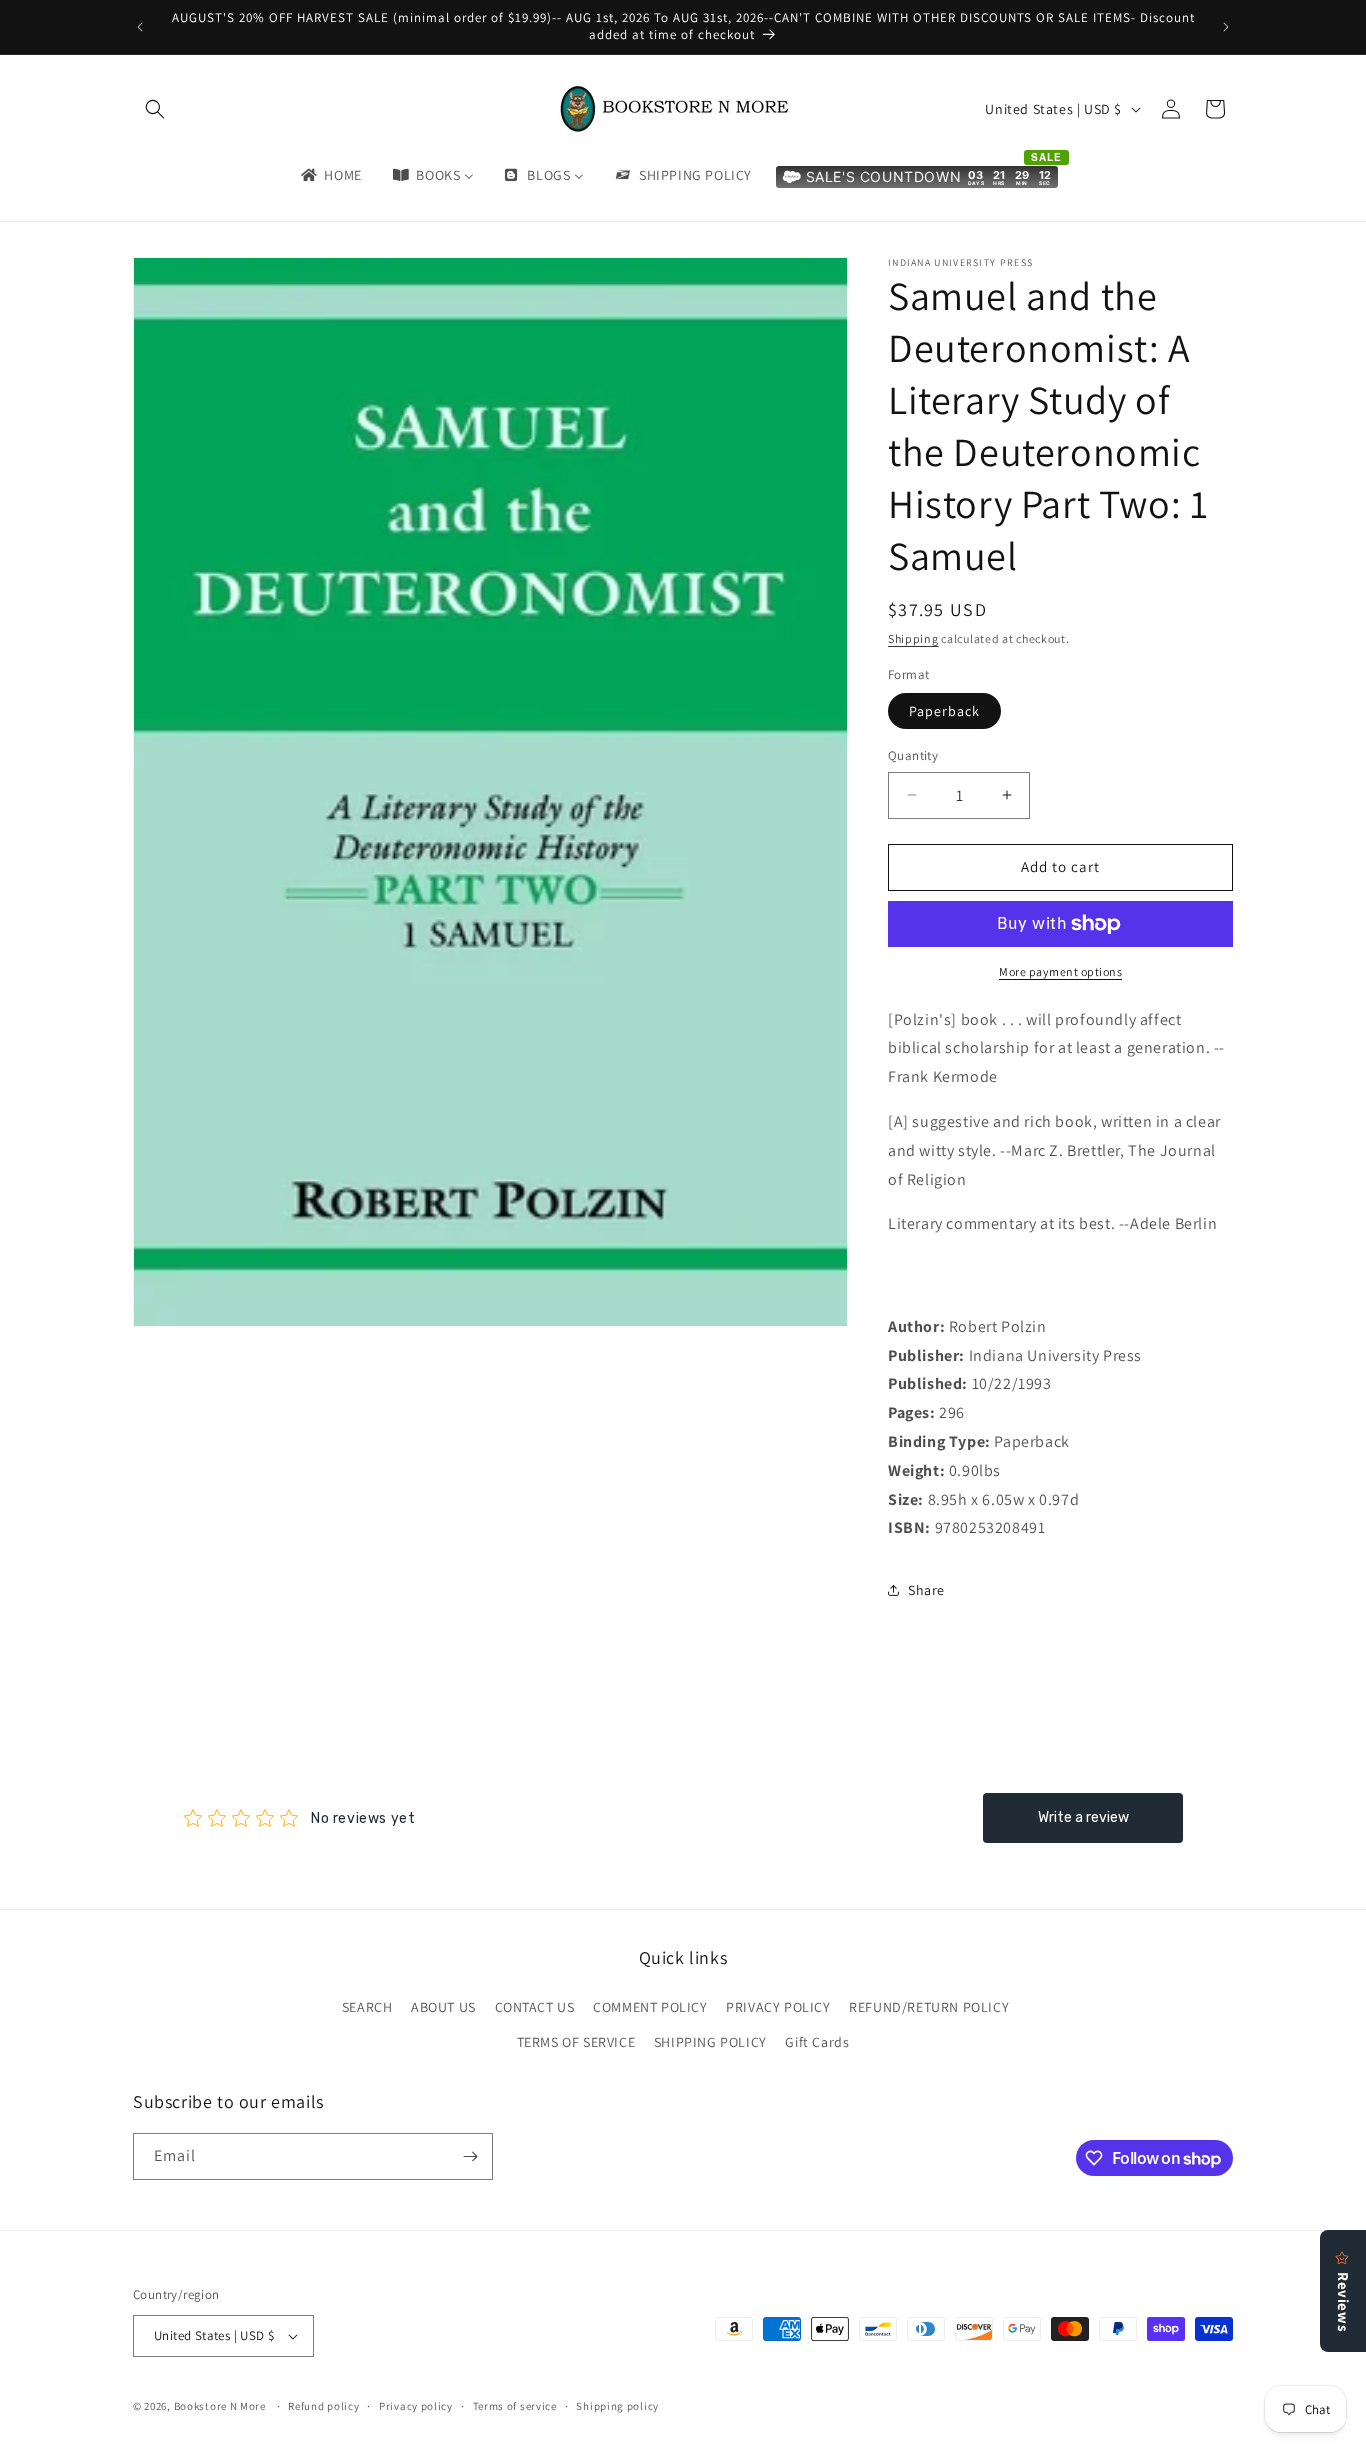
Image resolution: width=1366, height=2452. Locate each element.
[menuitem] (330, 175)
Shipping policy (617, 2406)
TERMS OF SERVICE (576, 2042)
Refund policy (323, 2406)
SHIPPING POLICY (710, 2042)
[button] (155, 109)
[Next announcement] (1226, 27)
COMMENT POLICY (650, 2007)
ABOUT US (443, 2007)
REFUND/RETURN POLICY (929, 2007)
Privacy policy (416, 2406)
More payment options (1060, 971)
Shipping (913, 638)
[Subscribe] (470, 2156)
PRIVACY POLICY (778, 2007)
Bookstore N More (220, 2406)
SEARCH (367, 2007)
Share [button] (926, 1590)
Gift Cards (817, 2042)
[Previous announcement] (140, 27)
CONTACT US (535, 2007)
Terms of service (515, 2406)
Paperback (944, 711)
